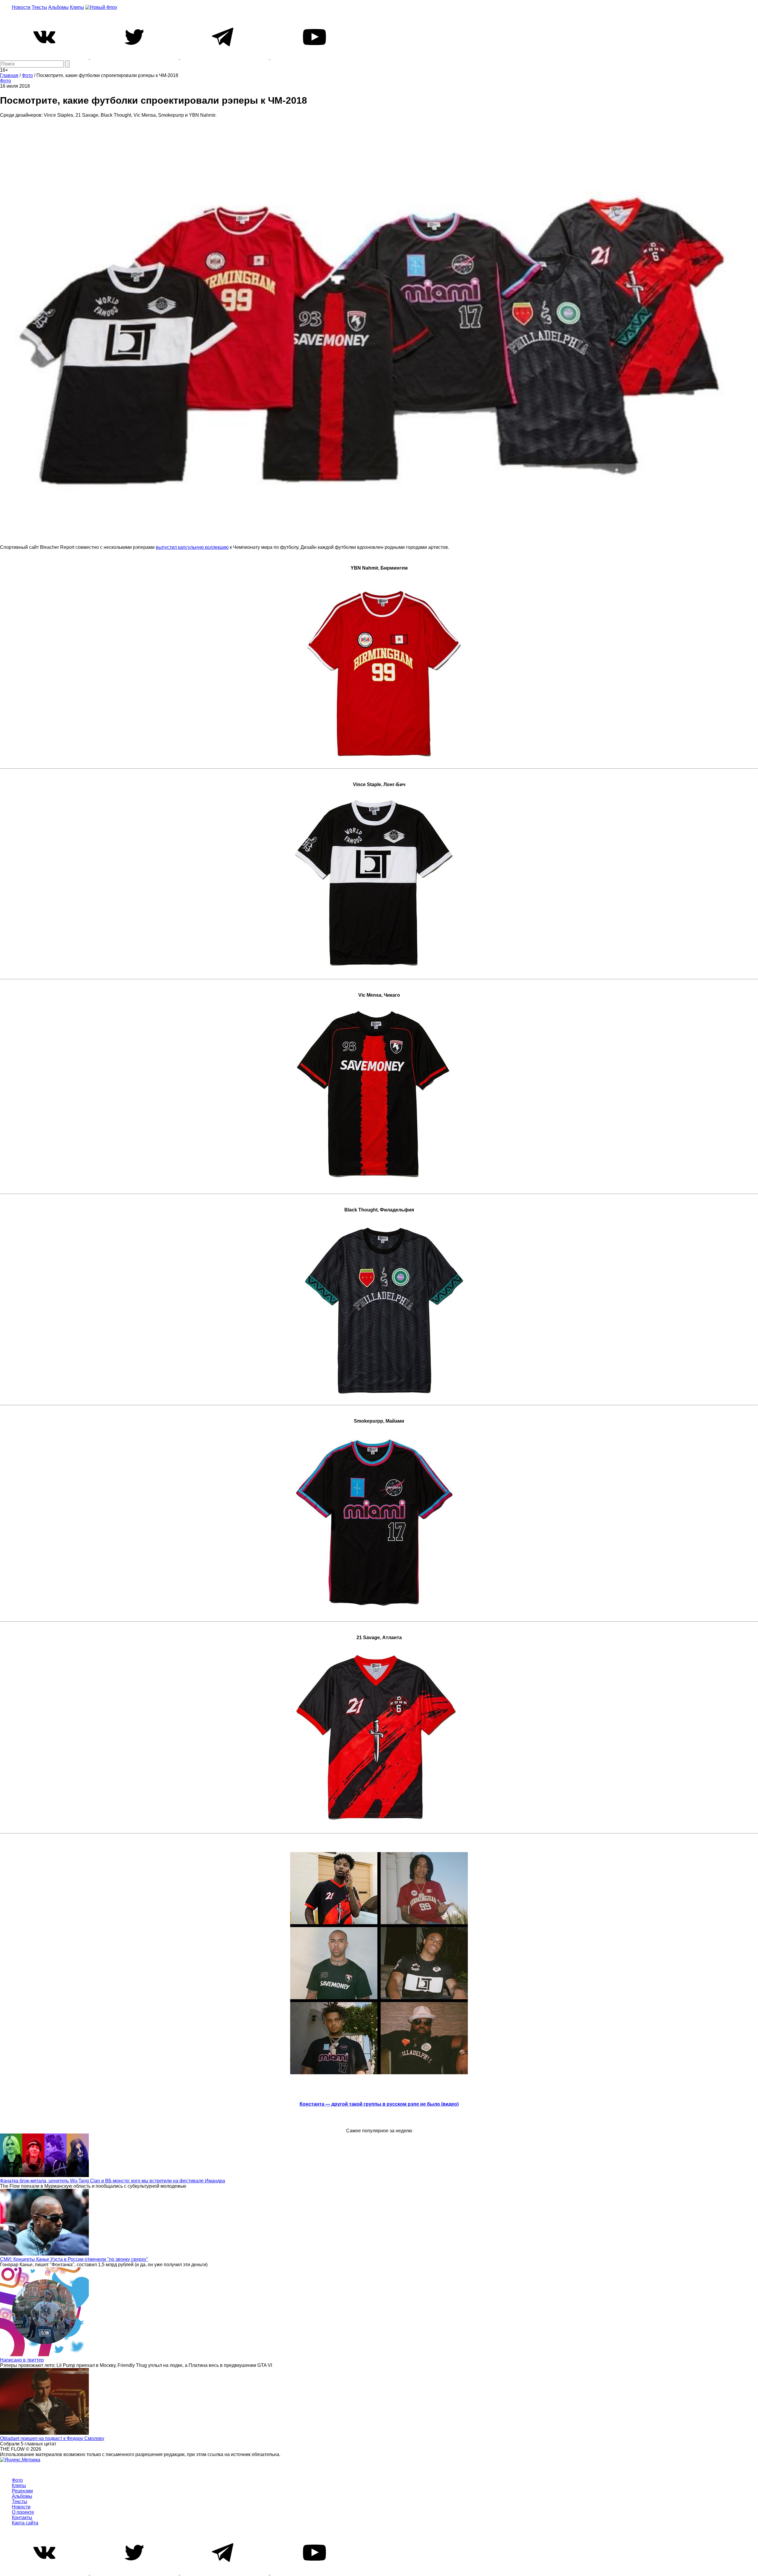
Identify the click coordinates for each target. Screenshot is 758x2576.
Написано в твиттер (22, 2360)
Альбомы (58, 7)
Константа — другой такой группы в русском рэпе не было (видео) (379, 2104)
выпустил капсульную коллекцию (192, 547)
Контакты (22, 2518)
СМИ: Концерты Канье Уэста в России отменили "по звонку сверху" (74, 2259)
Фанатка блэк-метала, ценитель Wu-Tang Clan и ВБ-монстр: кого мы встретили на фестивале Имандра (113, 2181)
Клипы (77, 7)
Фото (5, 81)
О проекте (23, 2512)
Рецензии (22, 2491)
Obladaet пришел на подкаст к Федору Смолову (52, 2438)
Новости (21, 7)
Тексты (39, 7)
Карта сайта (25, 2523)
